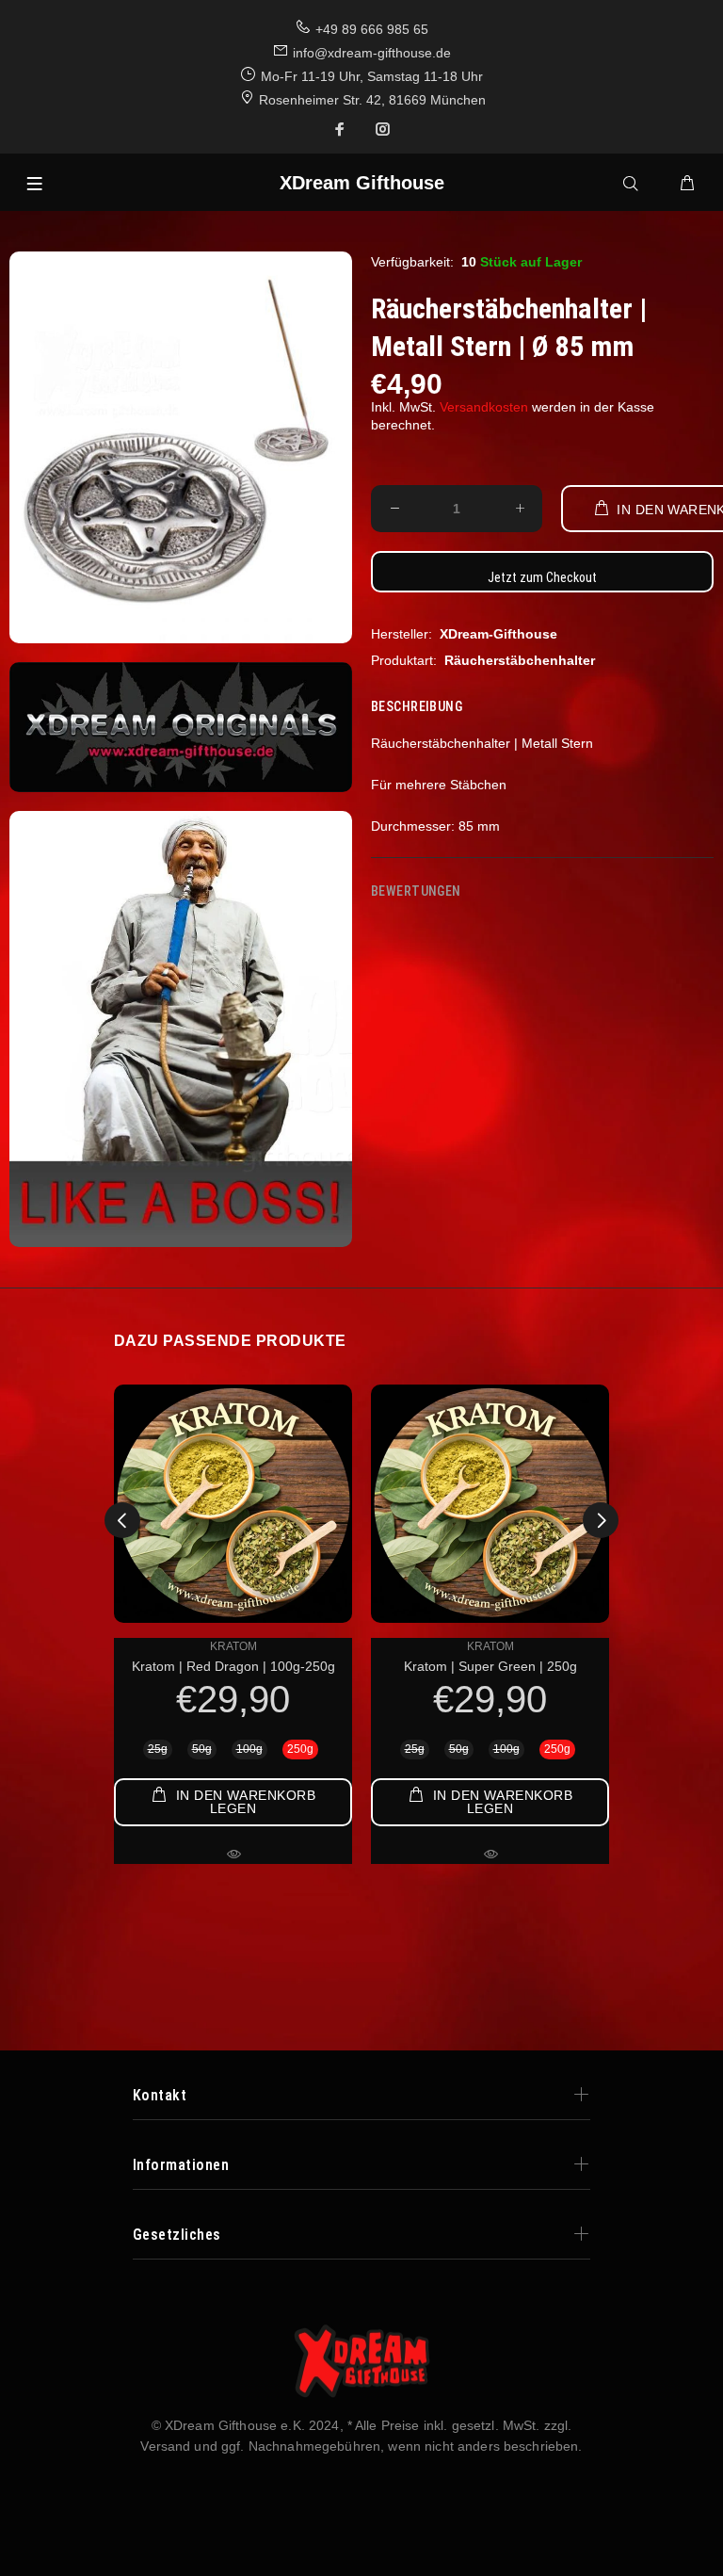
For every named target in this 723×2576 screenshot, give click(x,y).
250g (300, 1749)
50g (202, 1749)
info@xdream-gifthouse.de (372, 53)
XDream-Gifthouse (498, 634)
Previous (122, 1520)
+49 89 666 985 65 (372, 29)
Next (601, 1520)
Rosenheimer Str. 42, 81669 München (372, 100)
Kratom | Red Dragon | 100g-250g (233, 1666)
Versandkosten (484, 407)
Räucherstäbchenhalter (520, 660)
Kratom (233, 1646)
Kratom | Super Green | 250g (490, 1666)
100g (249, 1749)
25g (158, 1749)
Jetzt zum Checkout (542, 577)
